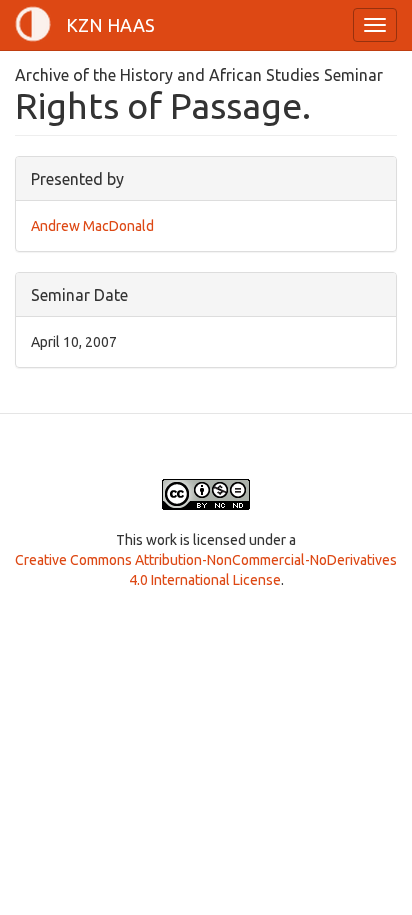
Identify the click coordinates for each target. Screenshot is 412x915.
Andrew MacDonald (92, 226)
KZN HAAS (110, 25)
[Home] (33, 24)
